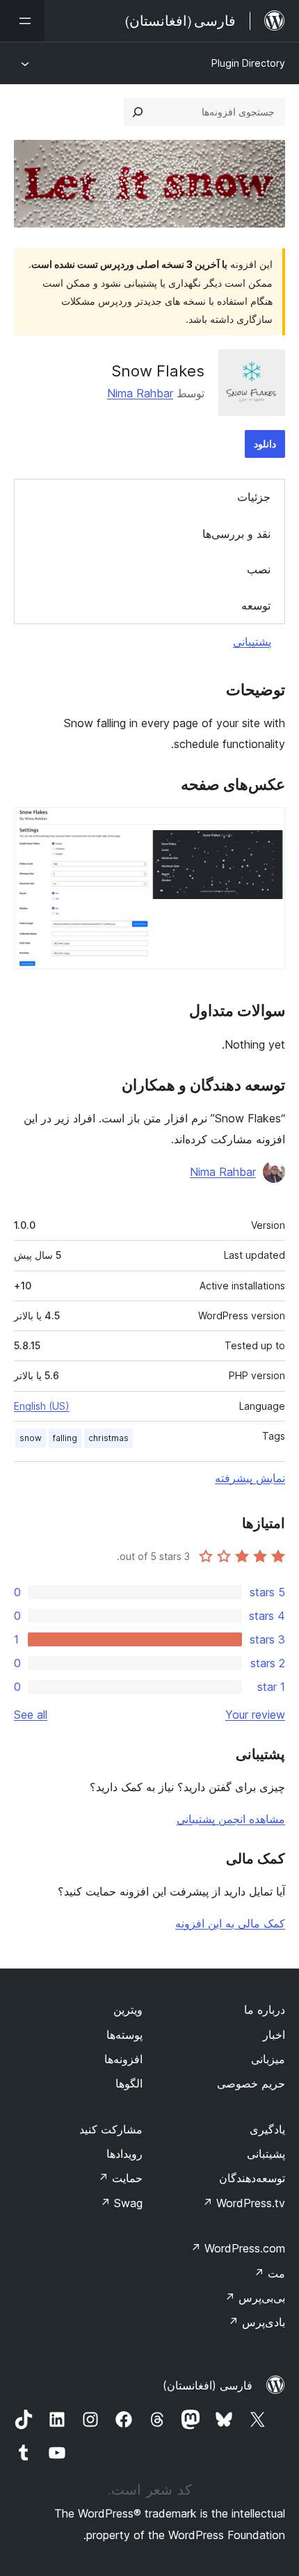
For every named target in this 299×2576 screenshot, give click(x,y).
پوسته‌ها (124, 2035)
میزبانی (268, 2059)
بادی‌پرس (257, 2322)
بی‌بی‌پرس (255, 2298)
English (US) (42, 1406)
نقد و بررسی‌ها (236, 534)
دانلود (265, 444)
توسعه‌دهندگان (252, 2178)
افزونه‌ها (123, 2059)
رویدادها (124, 2154)
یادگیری (267, 2129)
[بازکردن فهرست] (22, 21)
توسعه (256, 605)
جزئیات (254, 497)
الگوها (129, 2083)
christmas (108, 1438)
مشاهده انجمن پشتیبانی (231, 1819)
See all (31, 1715)
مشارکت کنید (111, 2129)
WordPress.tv (244, 2203)
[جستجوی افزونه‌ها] (138, 112)
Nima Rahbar (140, 393)
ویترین (128, 2010)
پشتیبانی (252, 642)
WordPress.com (238, 2248)
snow (31, 1438)
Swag (121, 2203)
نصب (259, 569)
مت (269, 2273)
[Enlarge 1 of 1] (266, 826)
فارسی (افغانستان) (208, 2385)
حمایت (120, 2178)
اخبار (274, 2035)
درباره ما (265, 2010)
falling (65, 1438)
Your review (255, 1715)
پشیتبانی (266, 2154)
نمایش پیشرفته (250, 1478)
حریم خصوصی (251, 2083)
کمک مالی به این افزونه (230, 1923)
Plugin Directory (248, 63)
